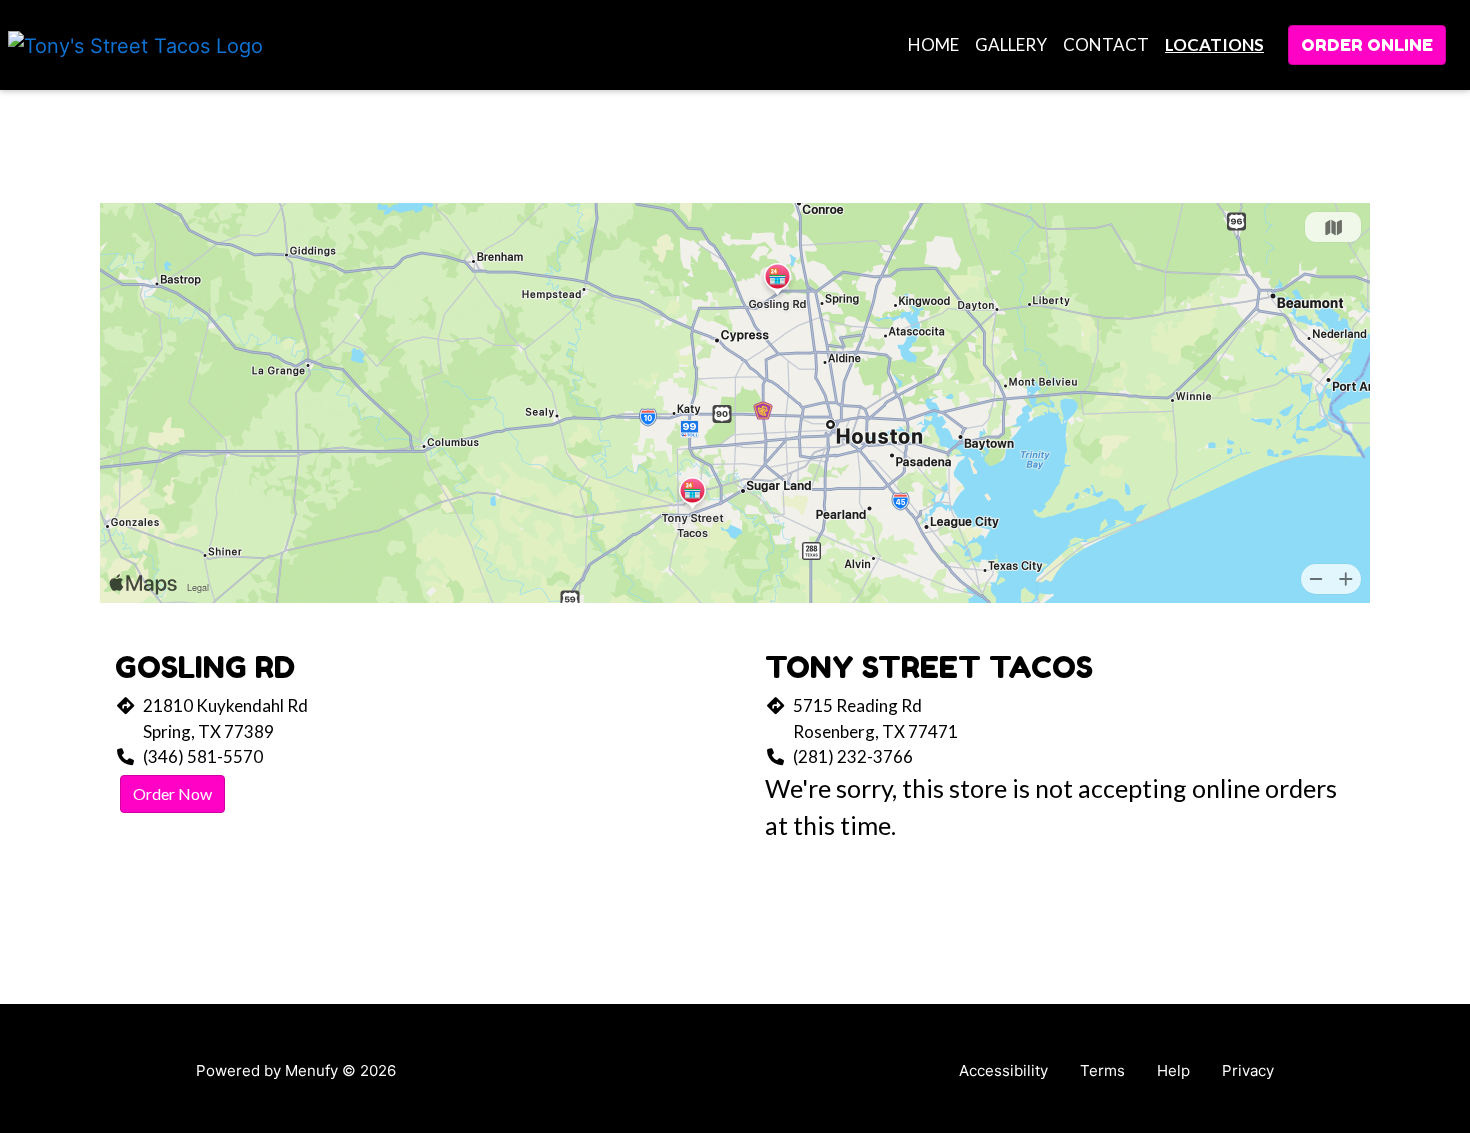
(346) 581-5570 (203, 756)
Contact (1106, 44)
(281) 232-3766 (853, 756)
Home (933, 44)
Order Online (1367, 44)
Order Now (172, 793)
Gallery (1011, 44)
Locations (1214, 44)
